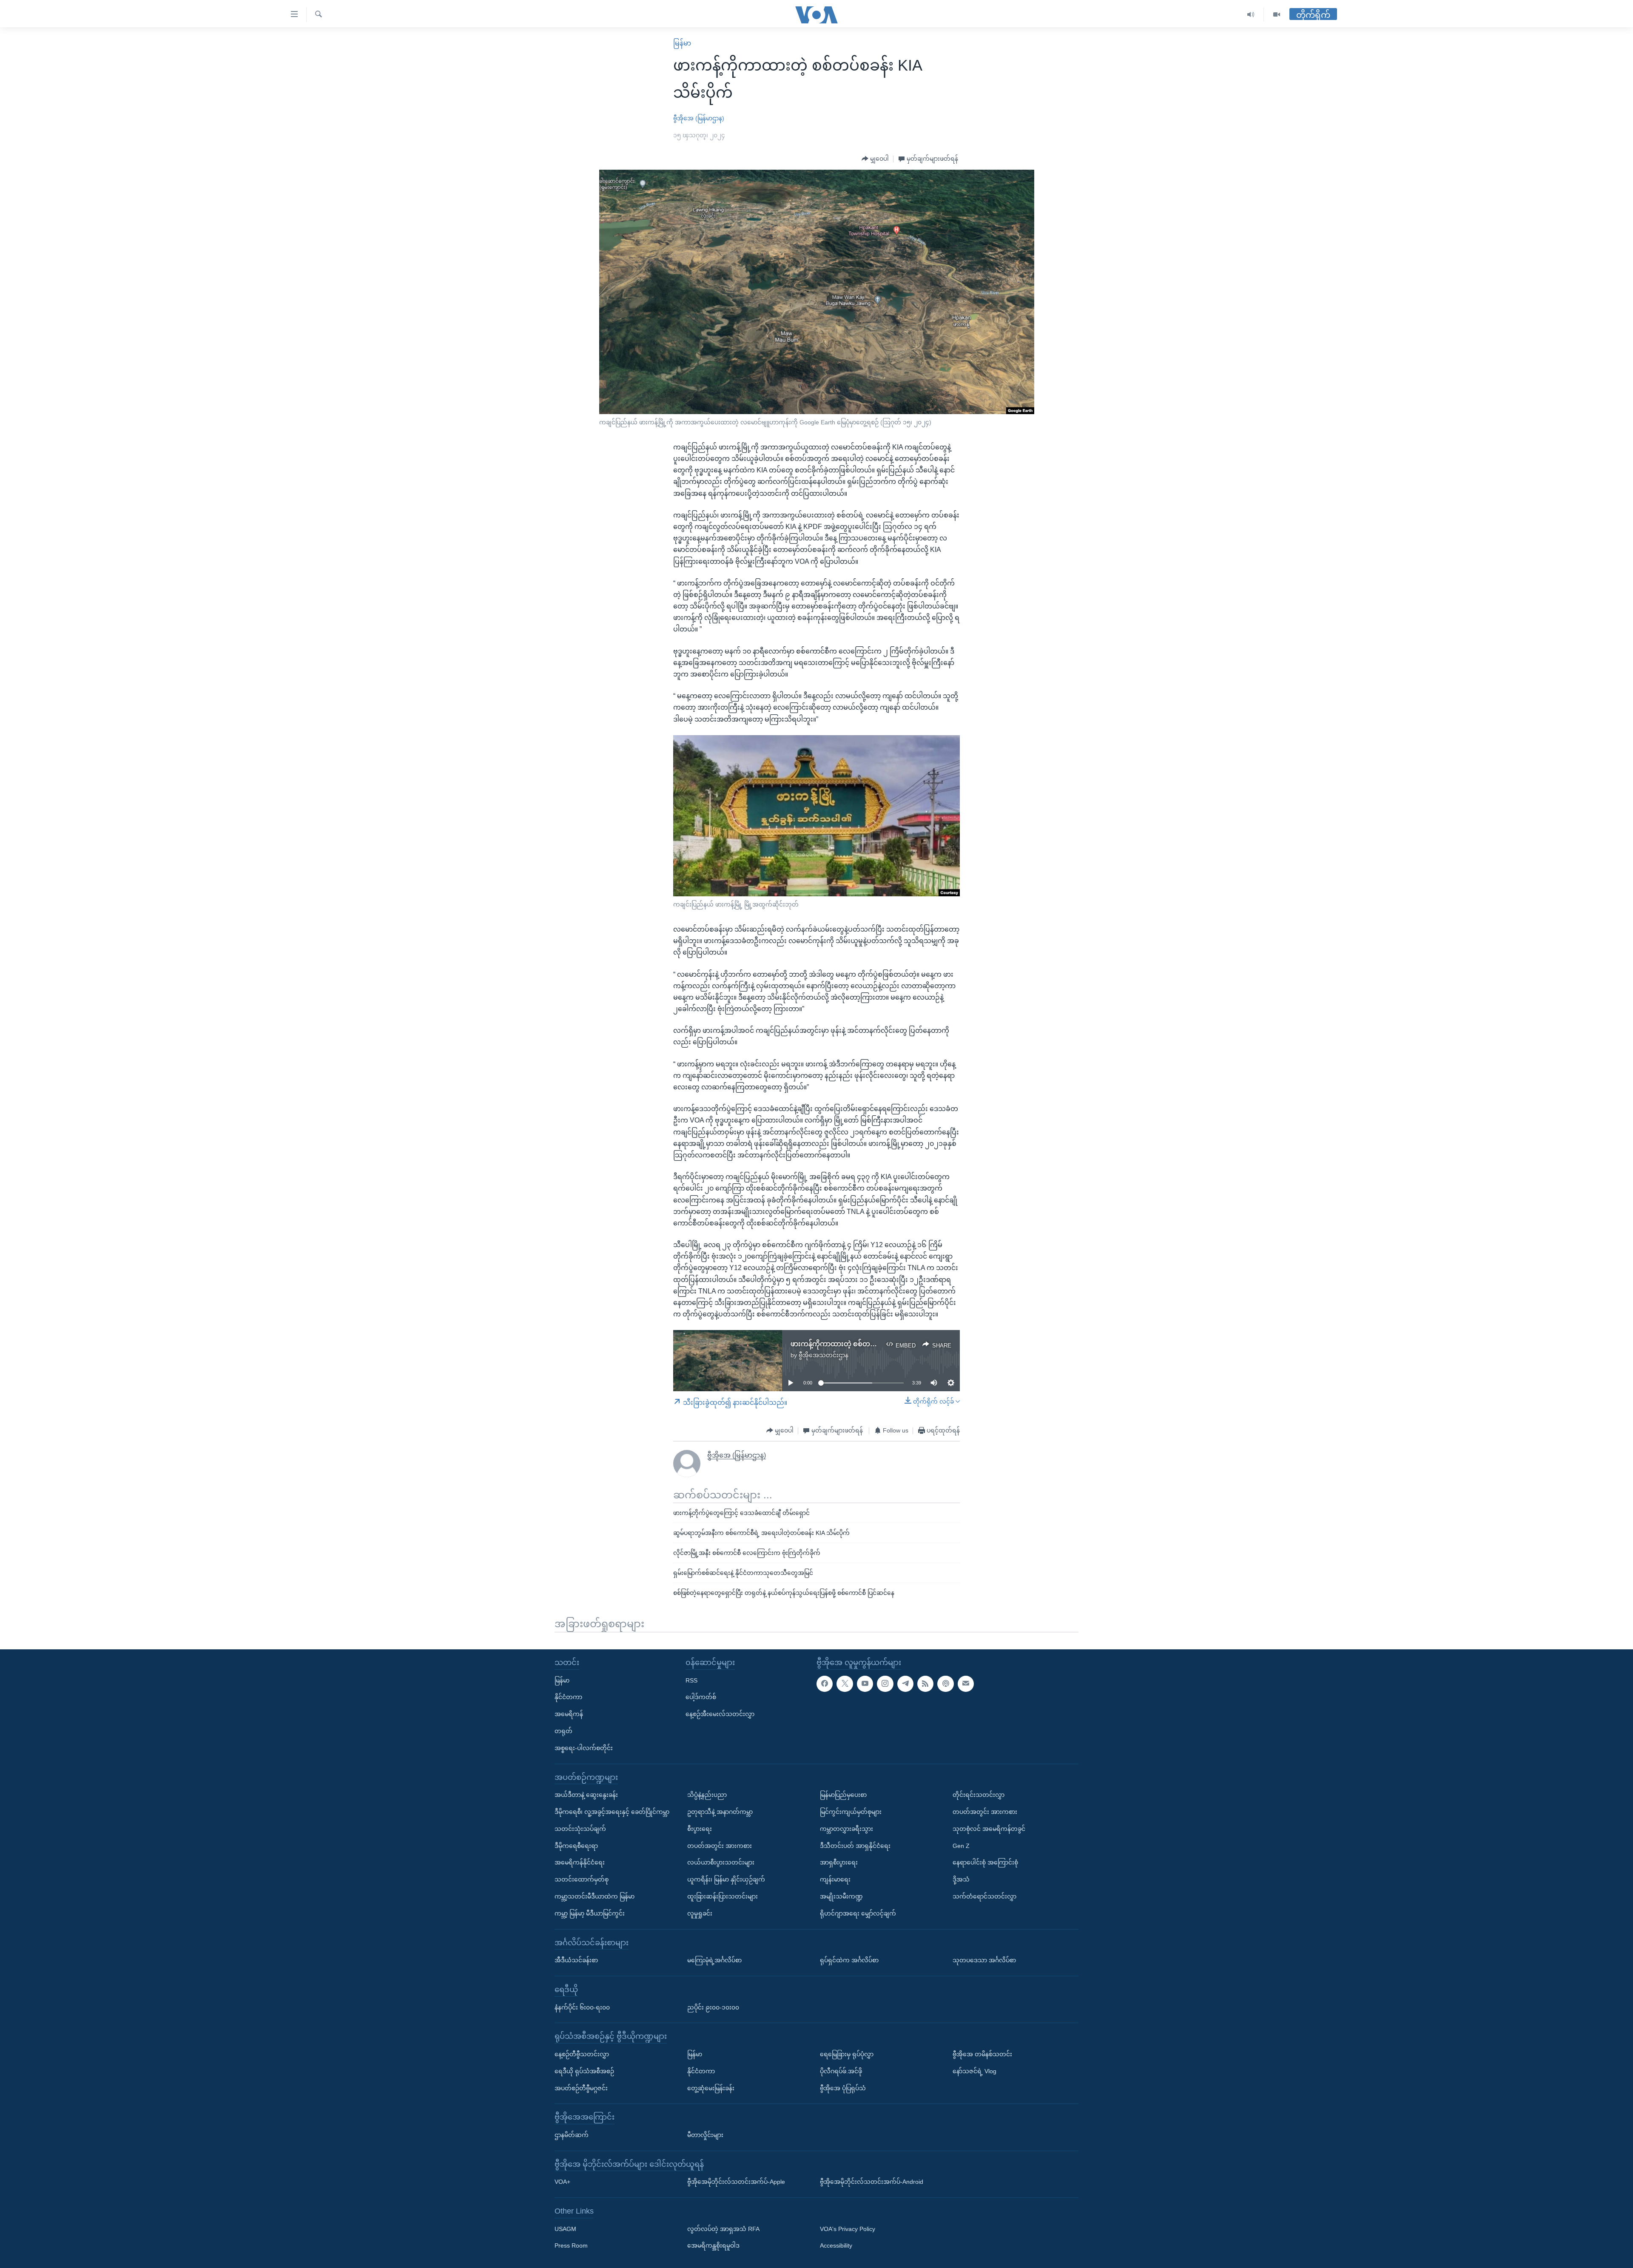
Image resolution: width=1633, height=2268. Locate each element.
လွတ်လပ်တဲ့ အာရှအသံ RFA (723, 2229)
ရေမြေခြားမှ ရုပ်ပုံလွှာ (847, 2054)
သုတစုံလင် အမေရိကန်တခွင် (989, 1829)
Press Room (571, 2246)
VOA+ (562, 2182)
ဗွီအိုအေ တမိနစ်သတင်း (982, 2054)
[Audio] (1251, 15)
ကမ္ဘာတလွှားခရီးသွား (846, 1829)
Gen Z (961, 1846)
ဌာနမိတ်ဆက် (572, 2135)
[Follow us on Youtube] (865, 1684)
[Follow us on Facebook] (825, 1684)
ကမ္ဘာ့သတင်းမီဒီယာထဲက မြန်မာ (595, 1896)
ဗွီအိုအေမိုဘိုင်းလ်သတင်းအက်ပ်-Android (872, 2182)
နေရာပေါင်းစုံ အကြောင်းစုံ (985, 1863)
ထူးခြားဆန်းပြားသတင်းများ (723, 1896)
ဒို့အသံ (961, 1879)
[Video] (1277, 15)
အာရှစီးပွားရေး (839, 1863)
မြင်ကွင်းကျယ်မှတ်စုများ (851, 1812)
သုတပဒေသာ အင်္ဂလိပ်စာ (984, 1960)
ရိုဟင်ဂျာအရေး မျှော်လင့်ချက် (858, 1913)
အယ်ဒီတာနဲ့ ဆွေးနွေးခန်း (586, 1795)
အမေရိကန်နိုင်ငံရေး (580, 1863)
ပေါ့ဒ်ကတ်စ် (701, 1697)
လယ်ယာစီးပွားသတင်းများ (721, 1863)
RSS (691, 1680)
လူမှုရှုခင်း (700, 1913)
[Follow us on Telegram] (905, 1684)
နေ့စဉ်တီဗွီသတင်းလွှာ (582, 2054)
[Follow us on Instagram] (885, 1684)
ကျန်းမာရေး (835, 1879)
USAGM (565, 2229)
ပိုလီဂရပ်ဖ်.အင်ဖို (841, 2071)
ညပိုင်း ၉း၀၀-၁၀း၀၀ (713, 2007)
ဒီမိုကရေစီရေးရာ (576, 1846)
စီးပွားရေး (700, 1829)
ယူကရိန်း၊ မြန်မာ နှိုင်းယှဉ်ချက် (726, 1879)
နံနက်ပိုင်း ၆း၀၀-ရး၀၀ (582, 2007)
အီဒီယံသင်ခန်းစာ (576, 1960)
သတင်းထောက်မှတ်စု (582, 1879)
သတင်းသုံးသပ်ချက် (580, 1829)
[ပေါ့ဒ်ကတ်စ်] (945, 1684)
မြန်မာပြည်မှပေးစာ (843, 1795)
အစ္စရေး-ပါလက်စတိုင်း (584, 1748)
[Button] (875, 159)
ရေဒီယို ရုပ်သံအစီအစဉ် (584, 2071)
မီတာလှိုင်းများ (705, 2135)
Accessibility (836, 2246)
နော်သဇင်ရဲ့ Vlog (974, 2071)
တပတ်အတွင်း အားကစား (720, 1846)
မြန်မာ (682, 43)
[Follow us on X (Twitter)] (845, 1684)
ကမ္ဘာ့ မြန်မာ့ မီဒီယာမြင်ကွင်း (590, 1913)
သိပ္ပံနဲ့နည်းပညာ (707, 1795)
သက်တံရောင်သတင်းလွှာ (984, 1896)
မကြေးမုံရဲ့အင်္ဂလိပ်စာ (714, 1960)
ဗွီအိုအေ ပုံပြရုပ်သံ (843, 2088)
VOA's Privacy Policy (848, 2229)
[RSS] (925, 1684)
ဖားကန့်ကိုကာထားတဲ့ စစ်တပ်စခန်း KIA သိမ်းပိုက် (862, 1344)
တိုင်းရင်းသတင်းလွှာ (979, 1795)
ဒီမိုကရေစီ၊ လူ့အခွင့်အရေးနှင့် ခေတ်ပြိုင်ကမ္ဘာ (612, 1812)
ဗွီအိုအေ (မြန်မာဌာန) (699, 118)
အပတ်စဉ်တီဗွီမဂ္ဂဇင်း (581, 2088)
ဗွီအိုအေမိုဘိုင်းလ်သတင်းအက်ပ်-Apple (736, 2182)
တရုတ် (563, 1731)
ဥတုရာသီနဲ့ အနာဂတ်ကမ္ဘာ (720, 1812)
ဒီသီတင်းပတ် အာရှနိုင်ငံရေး (855, 1846)
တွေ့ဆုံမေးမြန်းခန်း (711, 2088)
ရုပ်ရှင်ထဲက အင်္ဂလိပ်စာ (849, 1960)
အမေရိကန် (569, 1714)
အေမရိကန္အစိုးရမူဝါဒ (713, 2246)
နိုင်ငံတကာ (568, 1697)
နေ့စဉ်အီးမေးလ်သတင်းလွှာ (720, 1714)
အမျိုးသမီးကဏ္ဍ (841, 1896)
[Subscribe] (966, 1684)
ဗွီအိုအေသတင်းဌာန (824, 1355)
